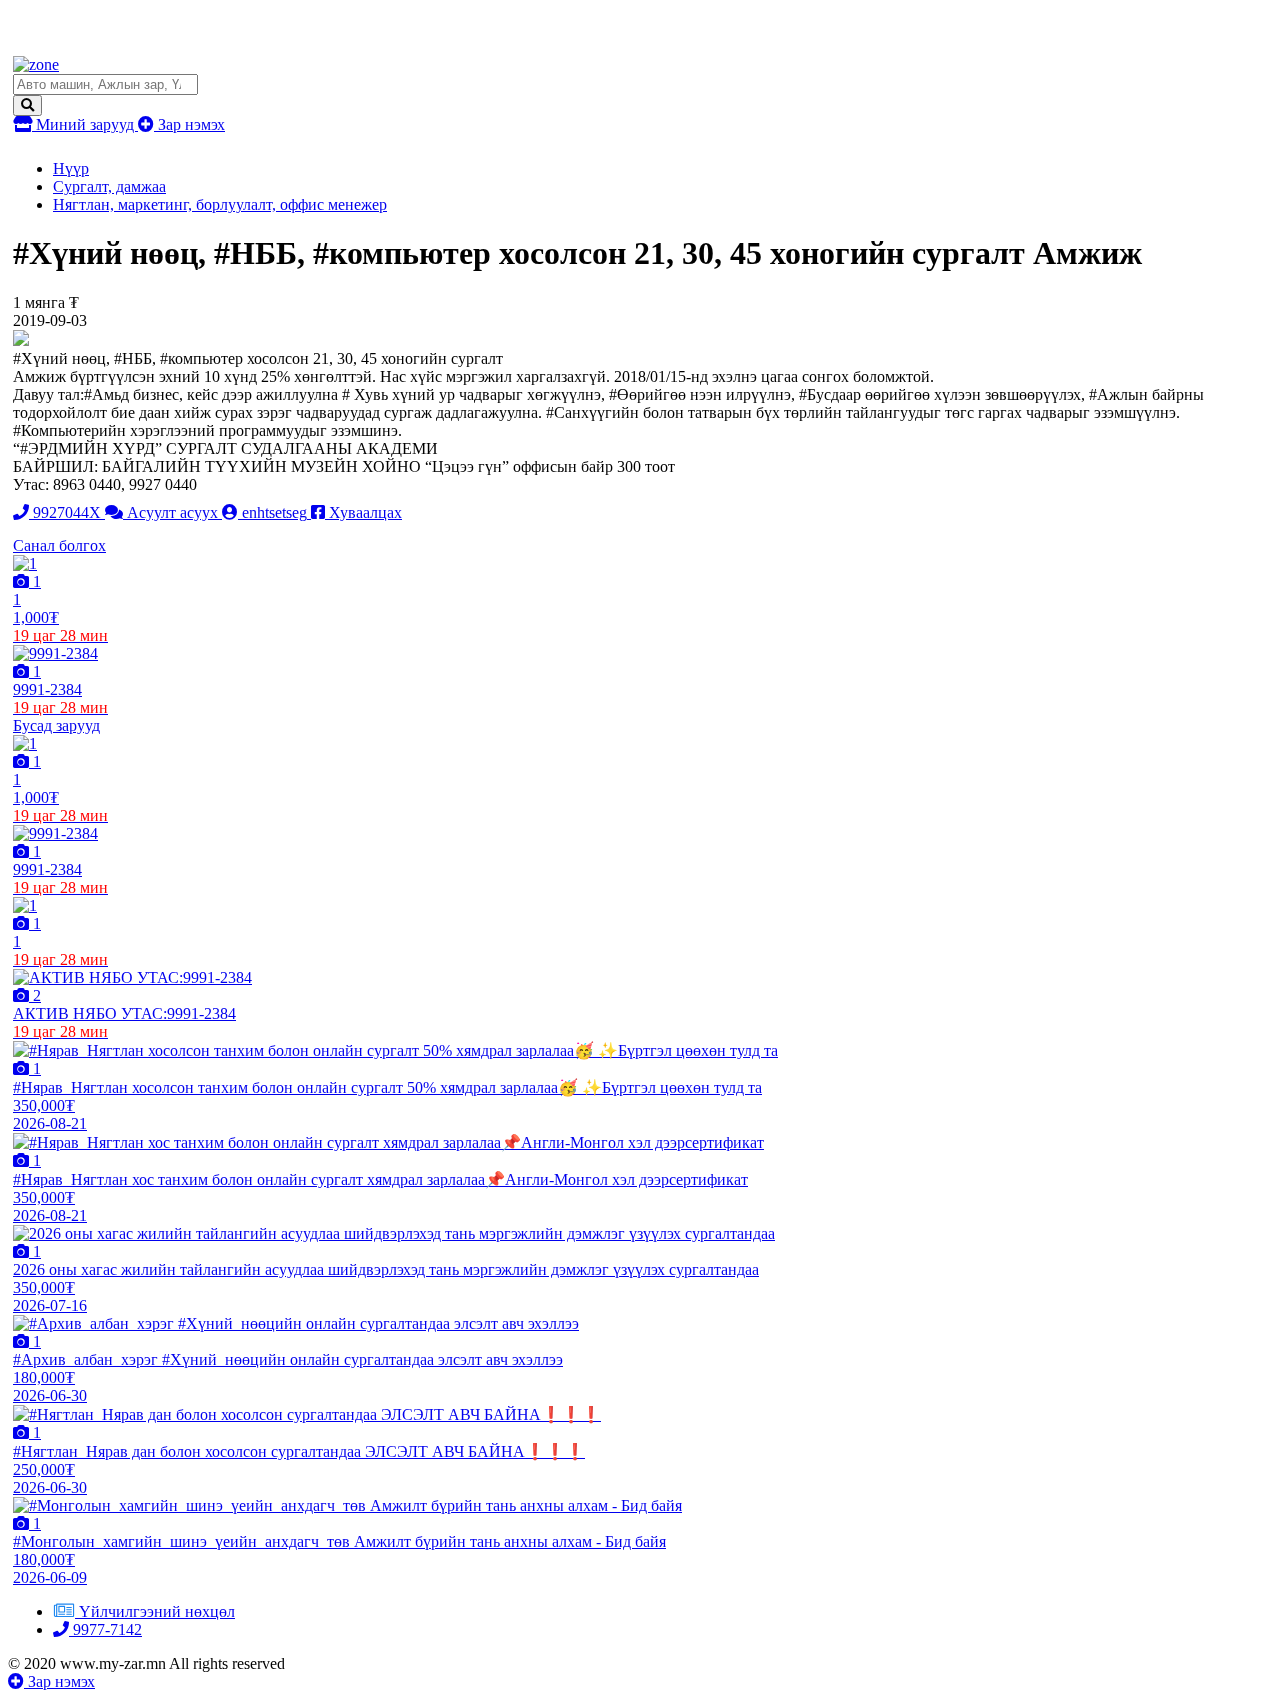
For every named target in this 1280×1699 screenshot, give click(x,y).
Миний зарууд (85, 124)
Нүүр (71, 168)
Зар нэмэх (189, 124)
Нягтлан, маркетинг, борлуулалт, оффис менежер (220, 204)
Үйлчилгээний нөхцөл (157, 1611)
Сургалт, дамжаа (109, 186)
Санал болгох (59, 545)
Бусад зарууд (56, 725)
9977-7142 (105, 1629)
